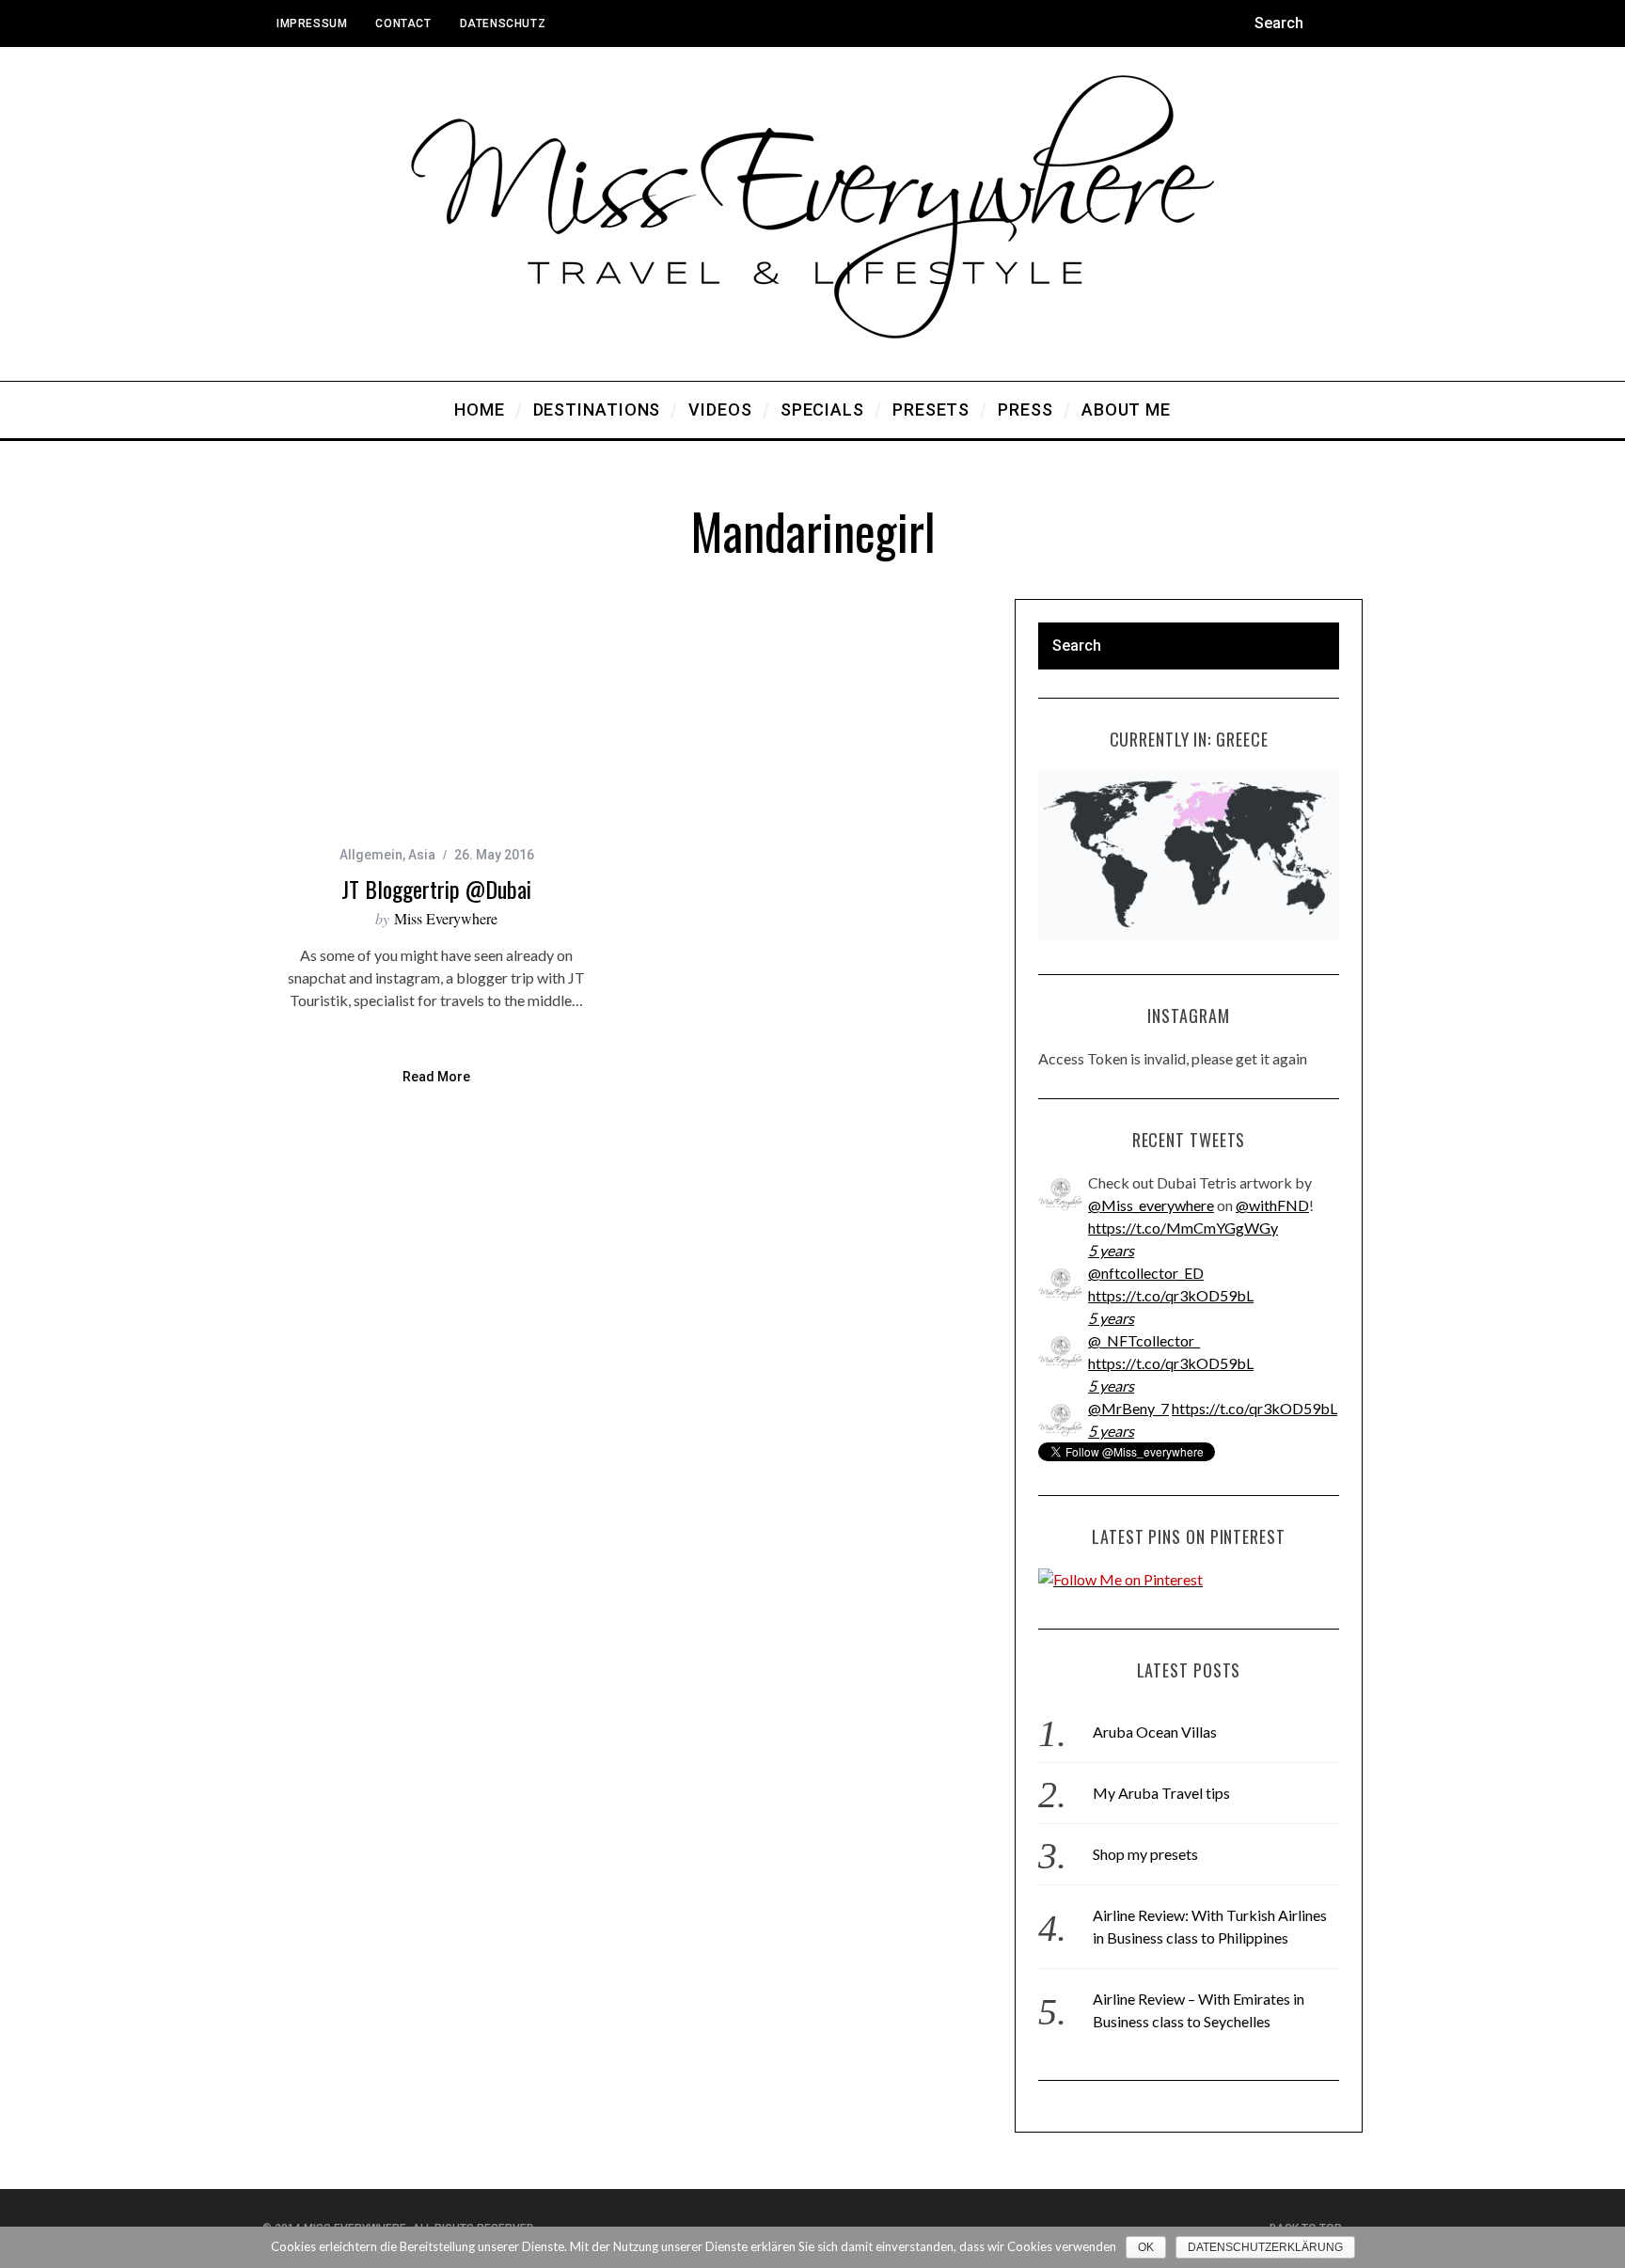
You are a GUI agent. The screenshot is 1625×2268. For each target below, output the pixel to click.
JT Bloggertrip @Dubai (436, 889)
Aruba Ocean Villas (1155, 1732)
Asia (422, 855)
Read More (436, 1077)
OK (1146, 2247)
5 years (1111, 1250)
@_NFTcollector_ (1144, 1340)
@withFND (1272, 1205)
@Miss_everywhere (1151, 1205)
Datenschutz (503, 24)
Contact (403, 24)
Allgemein (371, 855)
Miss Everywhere (446, 918)
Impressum (312, 24)
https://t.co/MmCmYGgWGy (1183, 1228)
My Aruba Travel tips (1161, 1793)
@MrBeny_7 (1128, 1408)
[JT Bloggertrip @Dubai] (436, 715)
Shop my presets (1145, 1854)
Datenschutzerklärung (1265, 2247)
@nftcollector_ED (1146, 1273)
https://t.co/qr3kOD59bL (1171, 1295)
